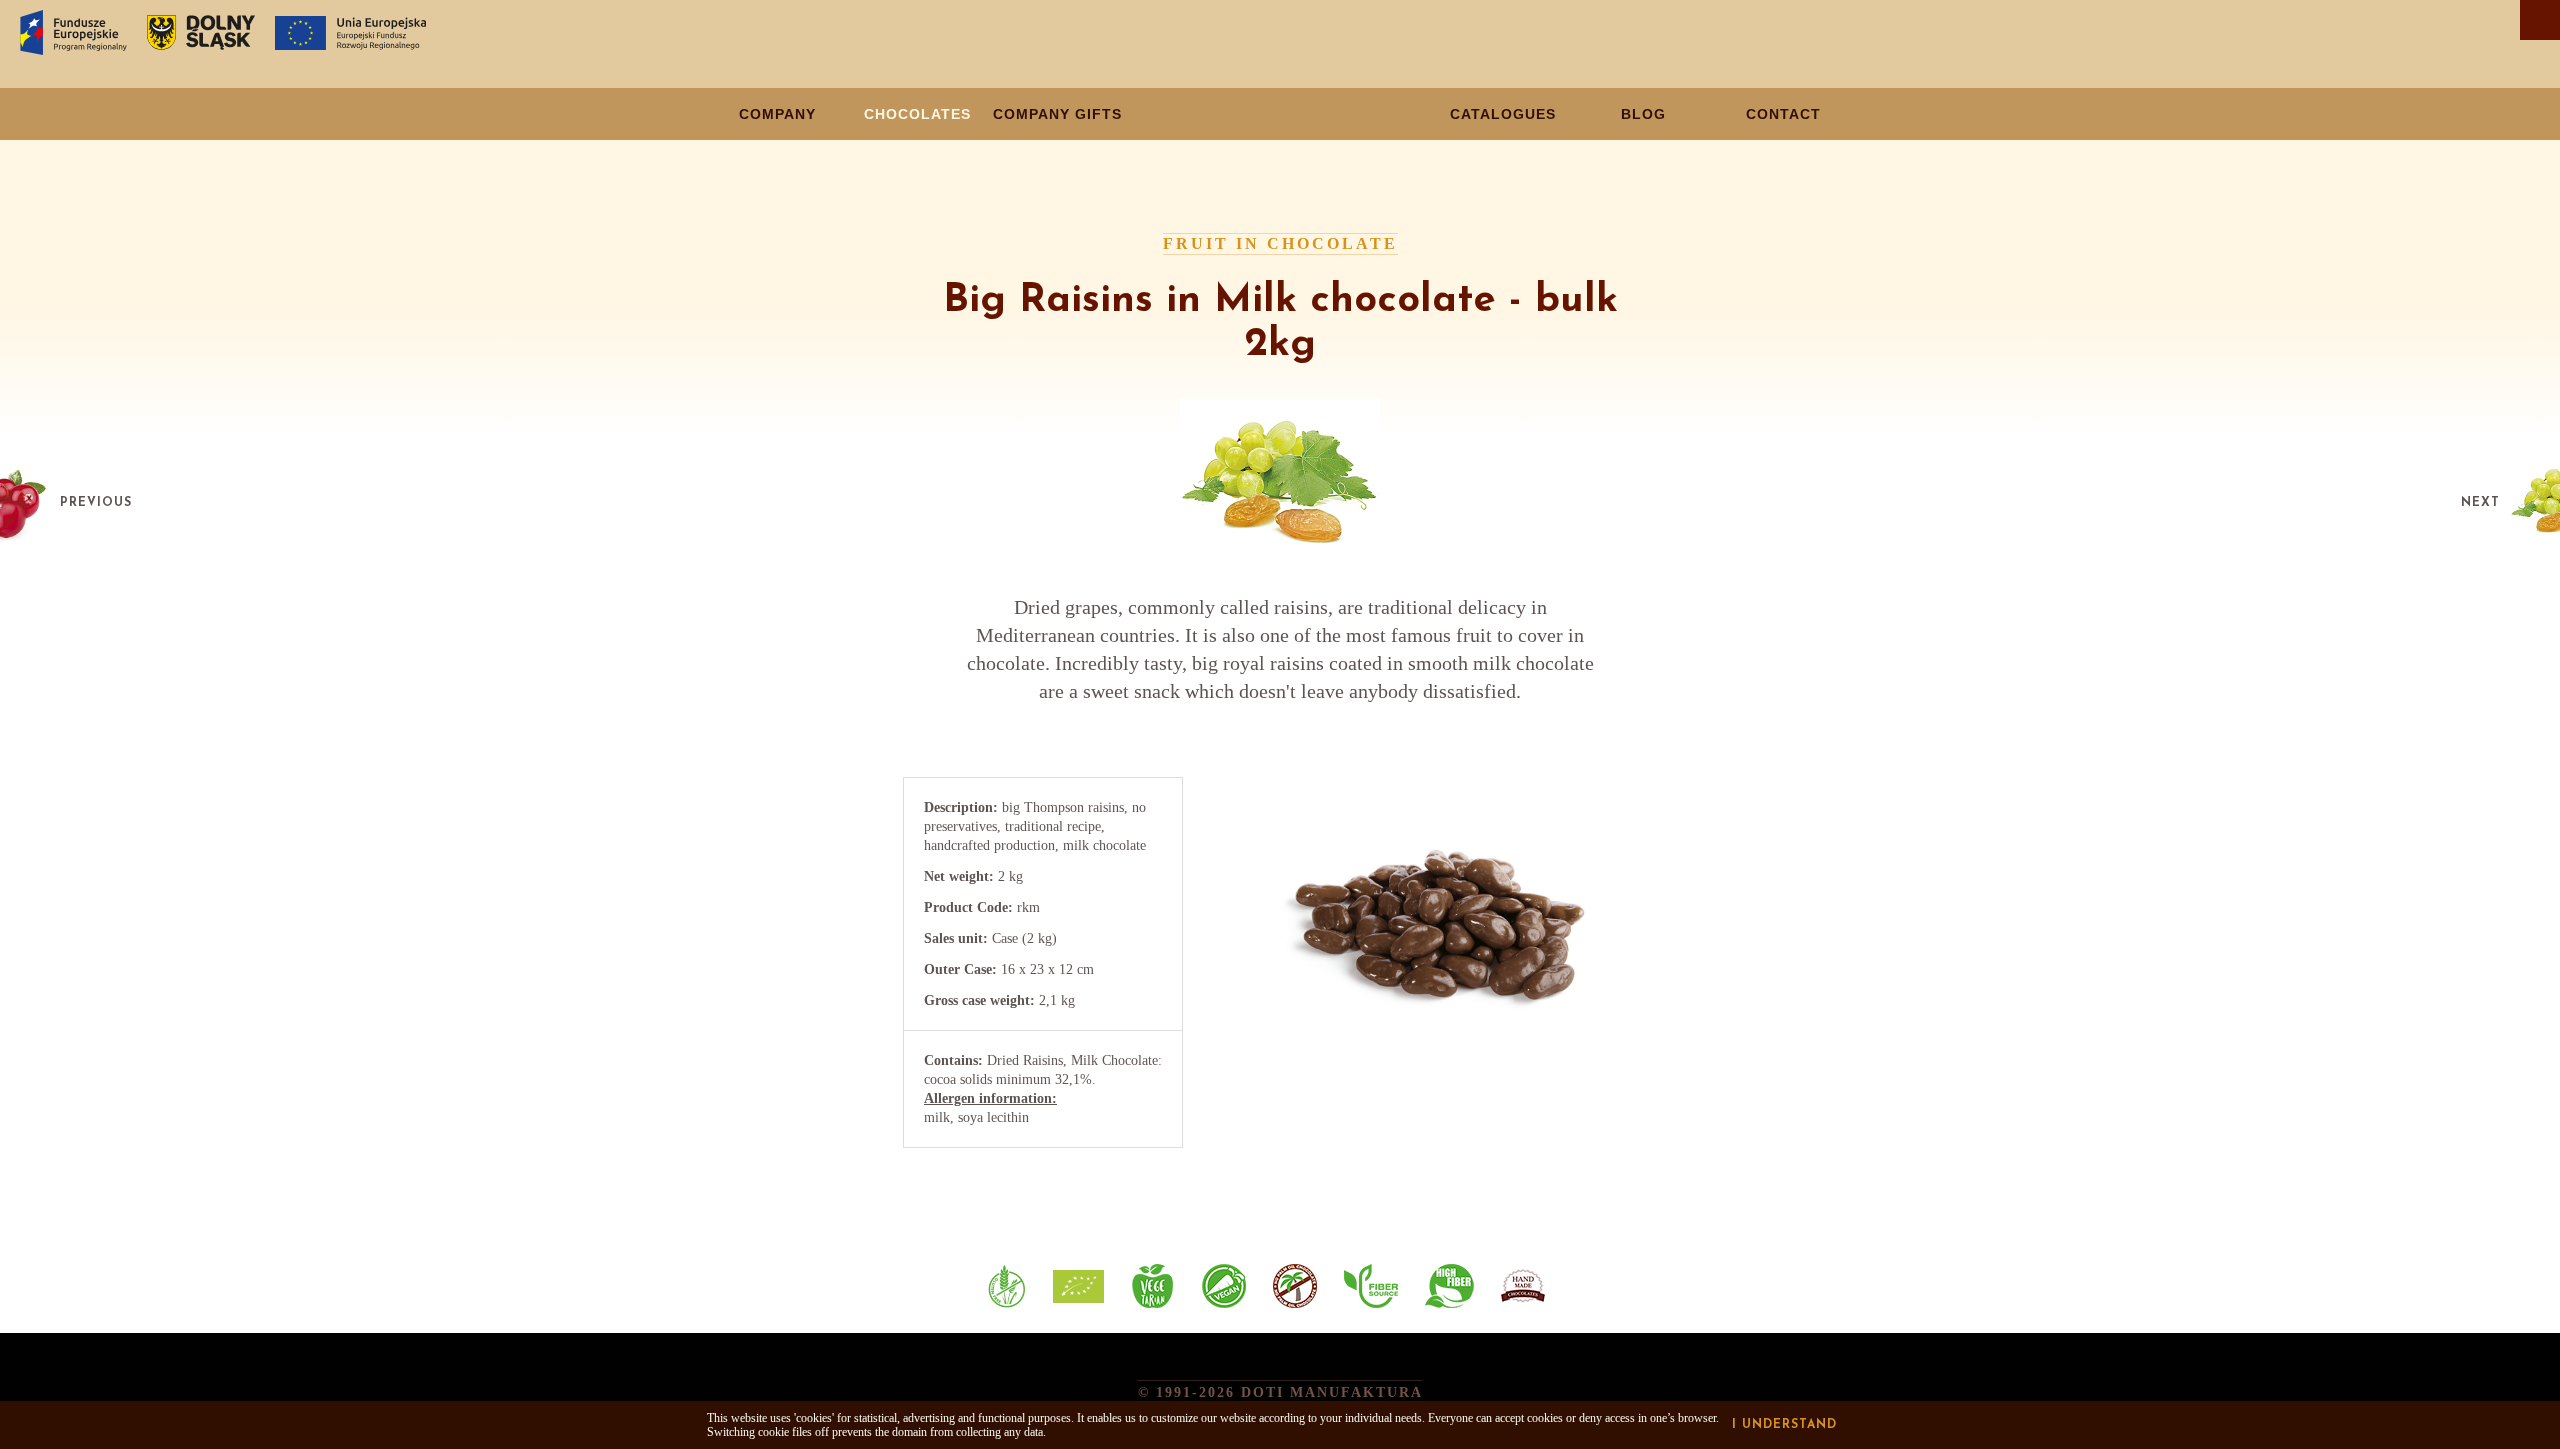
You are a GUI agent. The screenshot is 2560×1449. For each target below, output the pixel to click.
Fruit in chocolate (1280, 243)
